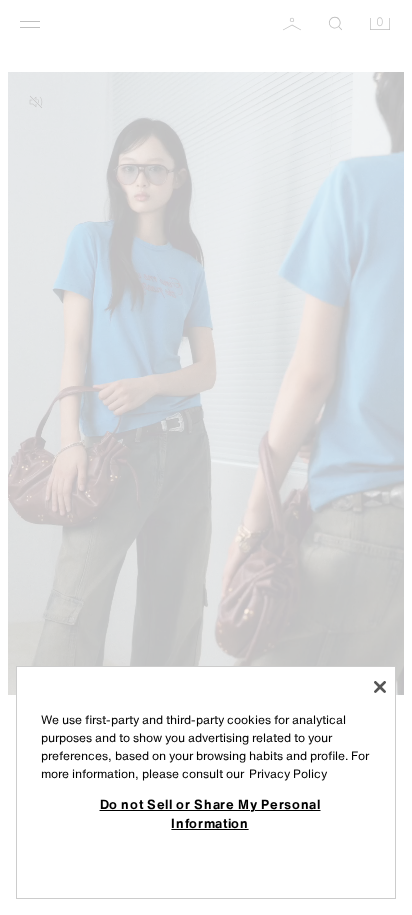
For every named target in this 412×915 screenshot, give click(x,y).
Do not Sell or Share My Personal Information (210, 813)
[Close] (380, 687)
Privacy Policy (288, 773)
